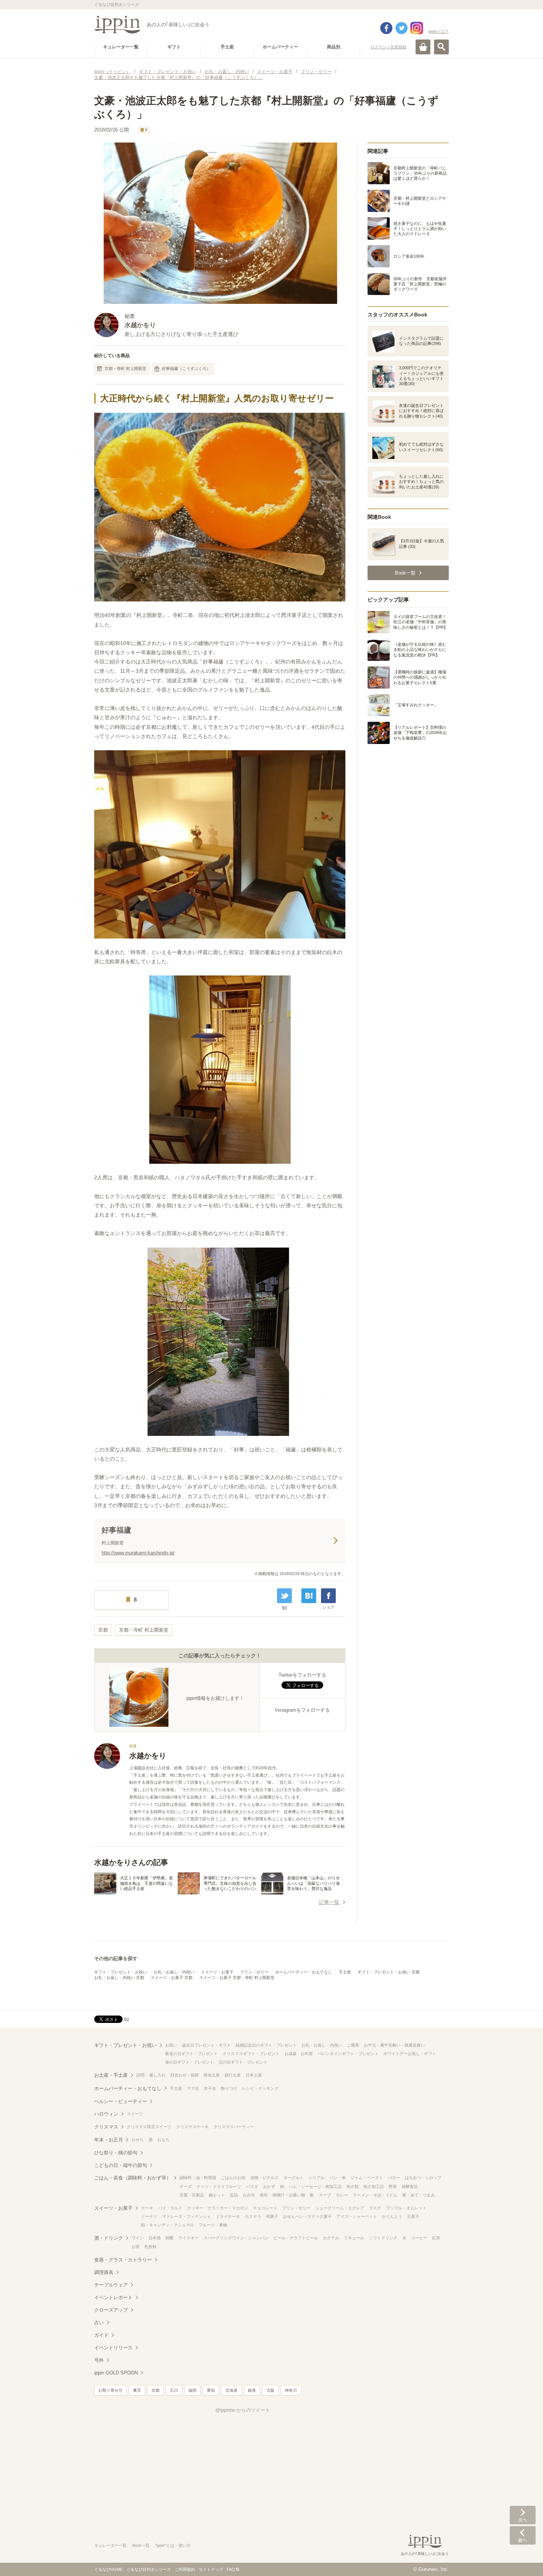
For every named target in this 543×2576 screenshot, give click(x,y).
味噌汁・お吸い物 (289, 2195)
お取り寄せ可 (110, 2390)
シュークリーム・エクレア (340, 2208)
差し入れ (157, 2075)
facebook (386, 28)
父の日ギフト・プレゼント (243, 2062)
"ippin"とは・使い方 (173, 2545)
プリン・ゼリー (254, 1972)
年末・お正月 (109, 2140)
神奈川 (291, 2390)
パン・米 (338, 2178)
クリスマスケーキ (192, 2127)
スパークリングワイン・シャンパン (236, 2238)
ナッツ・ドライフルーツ (219, 2186)
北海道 (231, 2390)
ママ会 (193, 2088)
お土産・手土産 (111, 2075)
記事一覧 (329, 1902)
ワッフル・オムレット (406, 2208)
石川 (174, 2390)
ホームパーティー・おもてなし (304, 1972)
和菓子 (272, 2216)
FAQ (231, 2569)
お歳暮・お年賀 (299, 2054)
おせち (138, 2140)
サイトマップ (211, 2569)
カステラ (253, 2216)
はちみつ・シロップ (423, 2178)
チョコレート (265, 2208)
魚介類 (353, 2186)
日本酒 (155, 2238)
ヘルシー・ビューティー (121, 2101)
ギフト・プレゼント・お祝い (121, 1972)
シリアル (317, 2178)
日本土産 (254, 2075)
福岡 (192, 2390)
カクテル (331, 2238)
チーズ (186, 2186)
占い (99, 2323)
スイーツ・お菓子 (217, 1972)
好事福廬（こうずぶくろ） (186, 368)
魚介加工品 (374, 2186)
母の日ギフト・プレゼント (189, 2062)
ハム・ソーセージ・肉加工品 (315, 2186)
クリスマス (106, 2127)
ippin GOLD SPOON (116, 2373)
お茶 (136, 2247)
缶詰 (234, 2195)
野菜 (393, 2186)
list (285, 1607)
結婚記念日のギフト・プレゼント (266, 2045)
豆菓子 (413, 2216)
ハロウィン (106, 2114)
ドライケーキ (228, 2216)
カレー (342, 2195)
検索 (441, 47)
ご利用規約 (185, 2569)
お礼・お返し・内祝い (174, 1972)
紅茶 (436, 2238)
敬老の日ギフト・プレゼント (192, 2054)
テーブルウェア (111, 2285)
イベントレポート (113, 2297)
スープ (325, 2195)
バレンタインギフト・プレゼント (348, 2054)
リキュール (354, 2238)
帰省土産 (212, 2075)
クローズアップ (111, 2310)
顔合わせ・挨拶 (185, 2075)
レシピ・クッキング (260, 2088)
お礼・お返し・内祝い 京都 (119, 1978)
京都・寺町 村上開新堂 (125, 368)
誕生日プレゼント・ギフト (206, 2045)
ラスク (375, 2208)
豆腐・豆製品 (192, 2195)
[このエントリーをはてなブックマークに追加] (309, 1596)
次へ (523, 2515)
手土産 (345, 1972)
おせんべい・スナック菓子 (307, 2216)
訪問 (140, 2075)
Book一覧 (141, 2545)
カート (423, 47)
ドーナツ (149, 2216)
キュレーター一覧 (110, 2545)
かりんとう (392, 2216)
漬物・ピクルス (264, 2178)
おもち (163, 2140)
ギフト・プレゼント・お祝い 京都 (389, 1972)
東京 (137, 2390)
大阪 (270, 2390)
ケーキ (147, 2208)
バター (394, 2178)
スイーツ (135, 2114)
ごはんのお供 (233, 2178)
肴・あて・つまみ (419, 2195)
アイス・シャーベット (357, 2216)
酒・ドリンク (109, 2238)
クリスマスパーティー (234, 2127)
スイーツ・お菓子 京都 (172, 1978)
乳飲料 (151, 2247)
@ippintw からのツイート (243, 2410)
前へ (523, 2535)
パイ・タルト (170, 2208)
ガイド (101, 2335)
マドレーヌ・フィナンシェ (187, 2216)
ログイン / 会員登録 (388, 47)
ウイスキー (189, 2238)
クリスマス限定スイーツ (149, 2127)
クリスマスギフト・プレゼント (251, 2054)
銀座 (252, 2390)
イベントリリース (113, 2348)
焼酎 (170, 2238)
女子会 (210, 2088)
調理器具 (104, 2272)
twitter (402, 28)
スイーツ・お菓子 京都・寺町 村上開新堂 (237, 1978)
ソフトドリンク (383, 2238)
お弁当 (249, 2195)
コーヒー (419, 2238)
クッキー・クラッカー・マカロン (218, 2208)
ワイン (138, 2238)
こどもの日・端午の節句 (121, 2165)
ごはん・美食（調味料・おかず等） (133, 2178)
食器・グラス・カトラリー (123, 2260)
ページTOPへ (523, 2559)
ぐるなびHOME (108, 2569)
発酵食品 (410, 2186)
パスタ (252, 2186)
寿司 (264, 2195)
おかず (269, 2186)
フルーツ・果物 (213, 2225)
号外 (99, 2360)
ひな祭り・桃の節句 (116, 2153)
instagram (417, 28)
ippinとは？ (439, 31)
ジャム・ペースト (367, 2178)
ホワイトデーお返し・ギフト (410, 2054)
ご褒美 (353, 2045)
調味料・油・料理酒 (198, 2178)
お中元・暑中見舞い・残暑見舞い (394, 2045)
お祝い (171, 2045)
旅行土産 (233, 2075)
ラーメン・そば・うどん (375, 2195)
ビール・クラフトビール (296, 2238)
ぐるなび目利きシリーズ (149, 2569)
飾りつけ (229, 2088)
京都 (103, 1630)
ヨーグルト (293, 2178)
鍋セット (217, 2195)
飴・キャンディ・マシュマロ (168, 2225)
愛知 (211, 2390)
